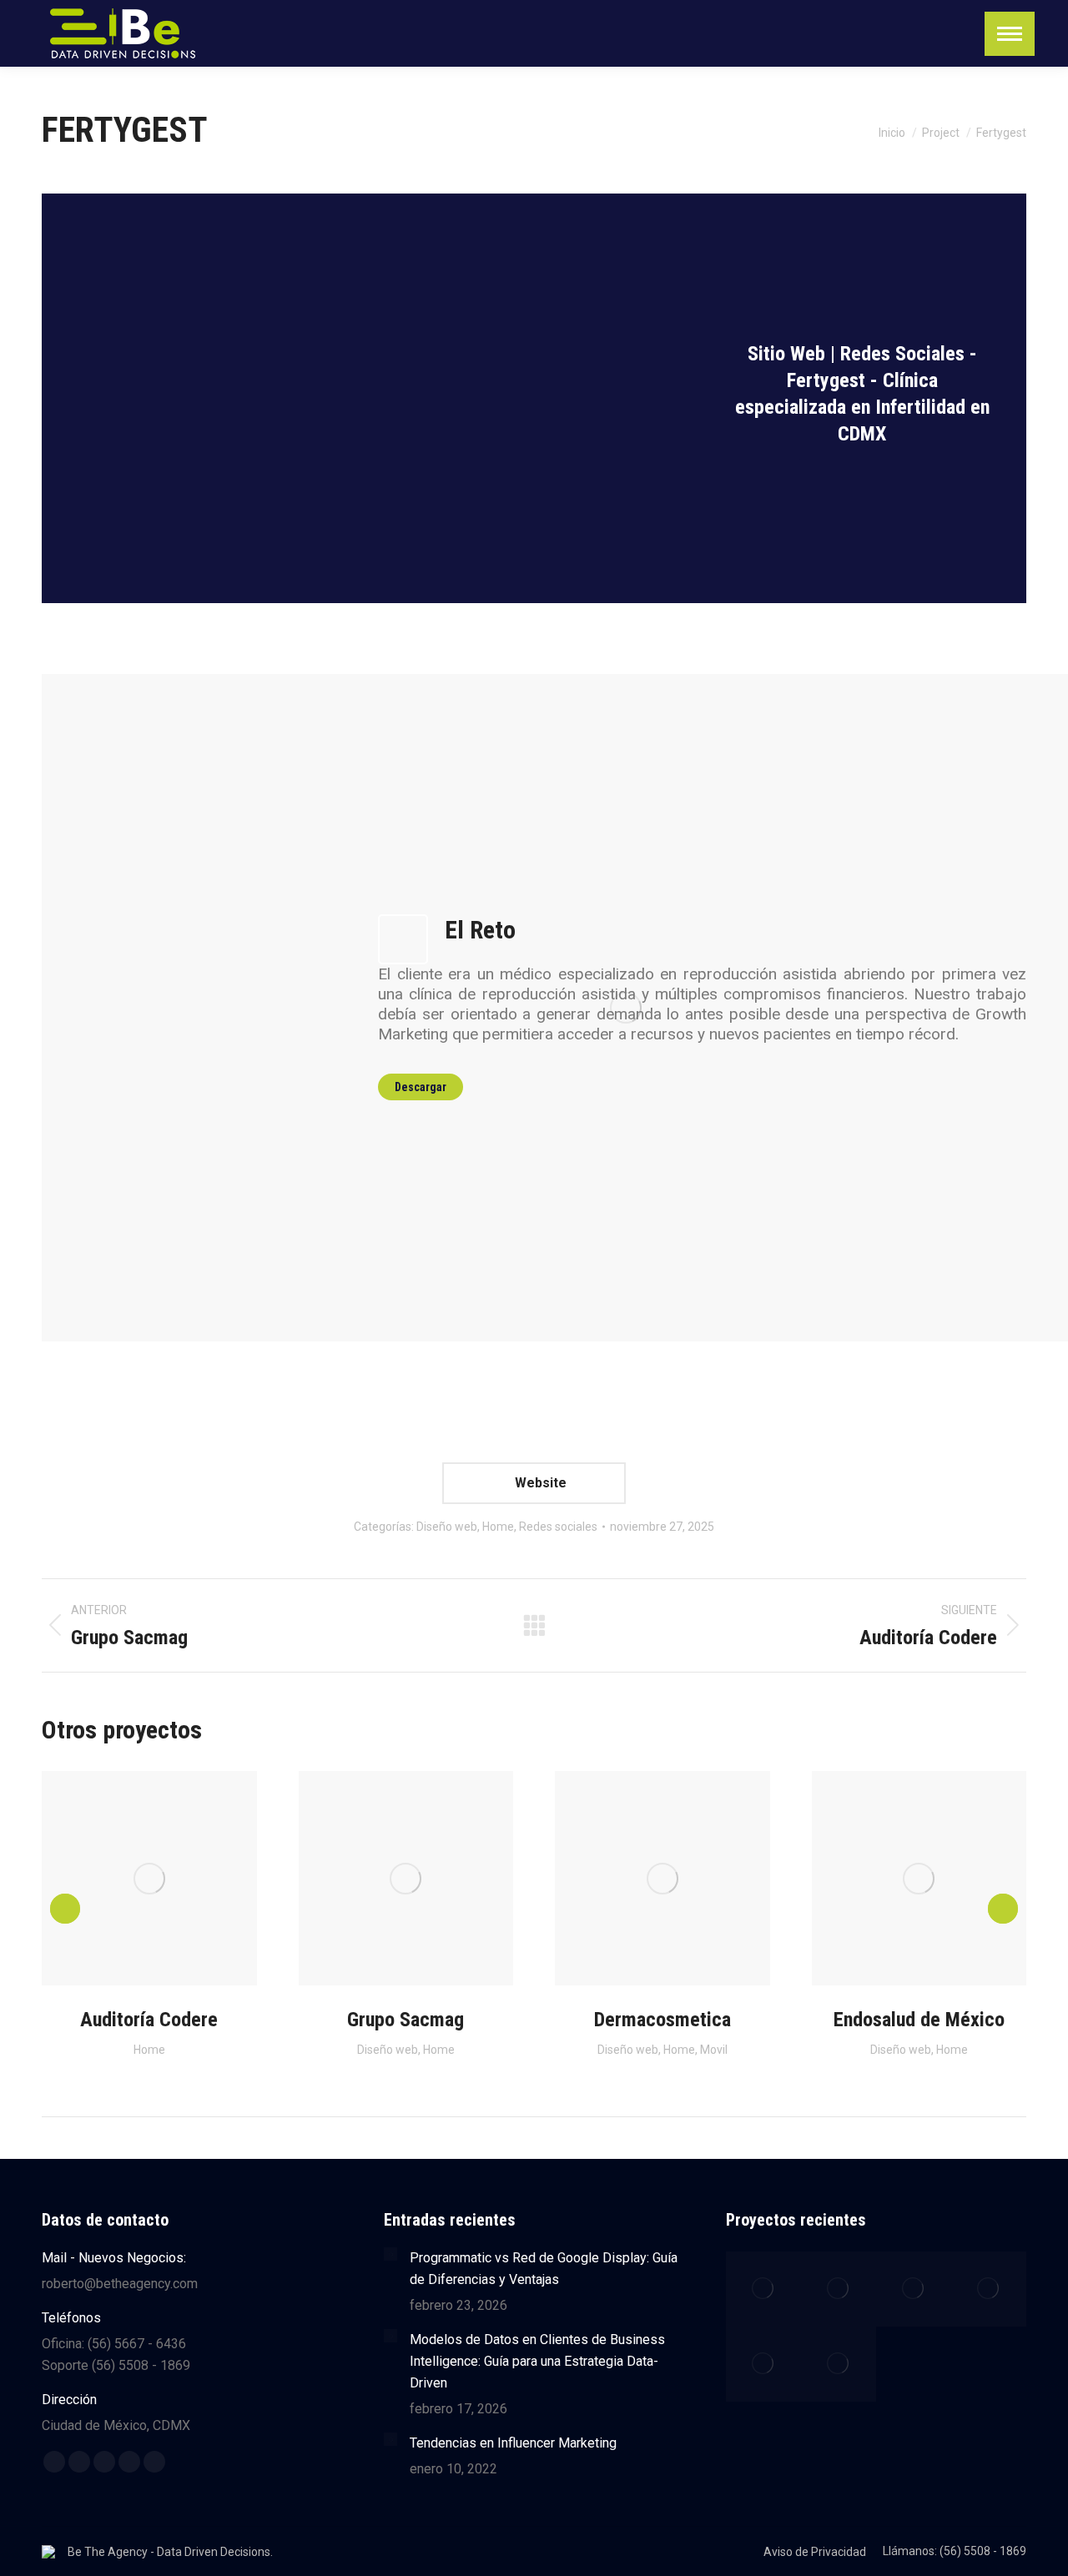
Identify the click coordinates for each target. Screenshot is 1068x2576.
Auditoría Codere (149, 2020)
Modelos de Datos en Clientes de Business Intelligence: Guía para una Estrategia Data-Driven (537, 2361)
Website (539, 1483)
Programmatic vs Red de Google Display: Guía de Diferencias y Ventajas (544, 2269)
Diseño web (447, 1527)
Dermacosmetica (662, 2020)
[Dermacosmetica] (989, 2289)
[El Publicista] (839, 2364)
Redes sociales (558, 1527)
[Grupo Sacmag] (914, 2289)
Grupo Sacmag (406, 2020)
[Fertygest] (839, 2289)
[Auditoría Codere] (763, 2289)
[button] (65, 1909)
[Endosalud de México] (763, 2364)
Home (498, 1527)
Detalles (172, 1879)
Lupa (127, 1879)
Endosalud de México (919, 2020)
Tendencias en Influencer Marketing (513, 2443)
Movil (714, 2050)
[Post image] (390, 2254)
